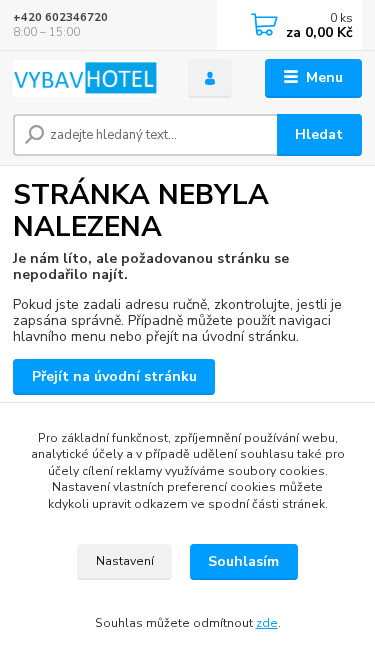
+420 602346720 (60, 17)
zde (267, 623)
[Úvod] (85, 78)
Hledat (319, 134)
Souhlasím (243, 561)
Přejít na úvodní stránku (114, 376)
